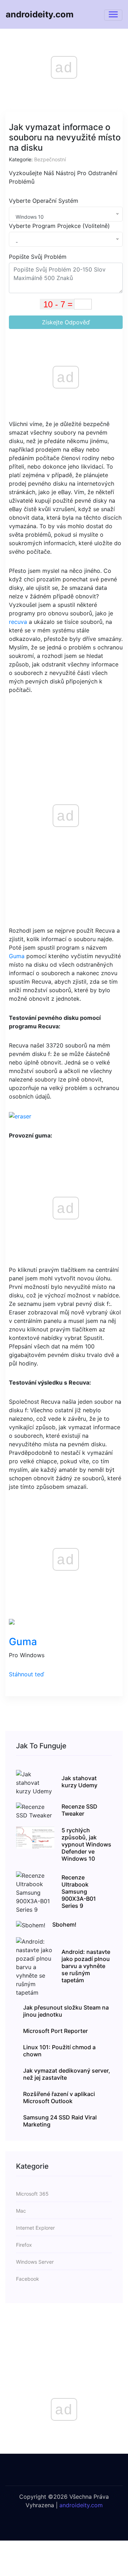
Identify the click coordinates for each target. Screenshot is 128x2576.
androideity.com (40, 14)
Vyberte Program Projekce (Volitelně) (59, 226)
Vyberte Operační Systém (44, 201)
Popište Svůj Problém (38, 257)
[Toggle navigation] (113, 15)
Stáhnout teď (26, 1674)
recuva (18, 622)
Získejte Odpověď (66, 322)
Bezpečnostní (50, 159)
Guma (17, 956)
